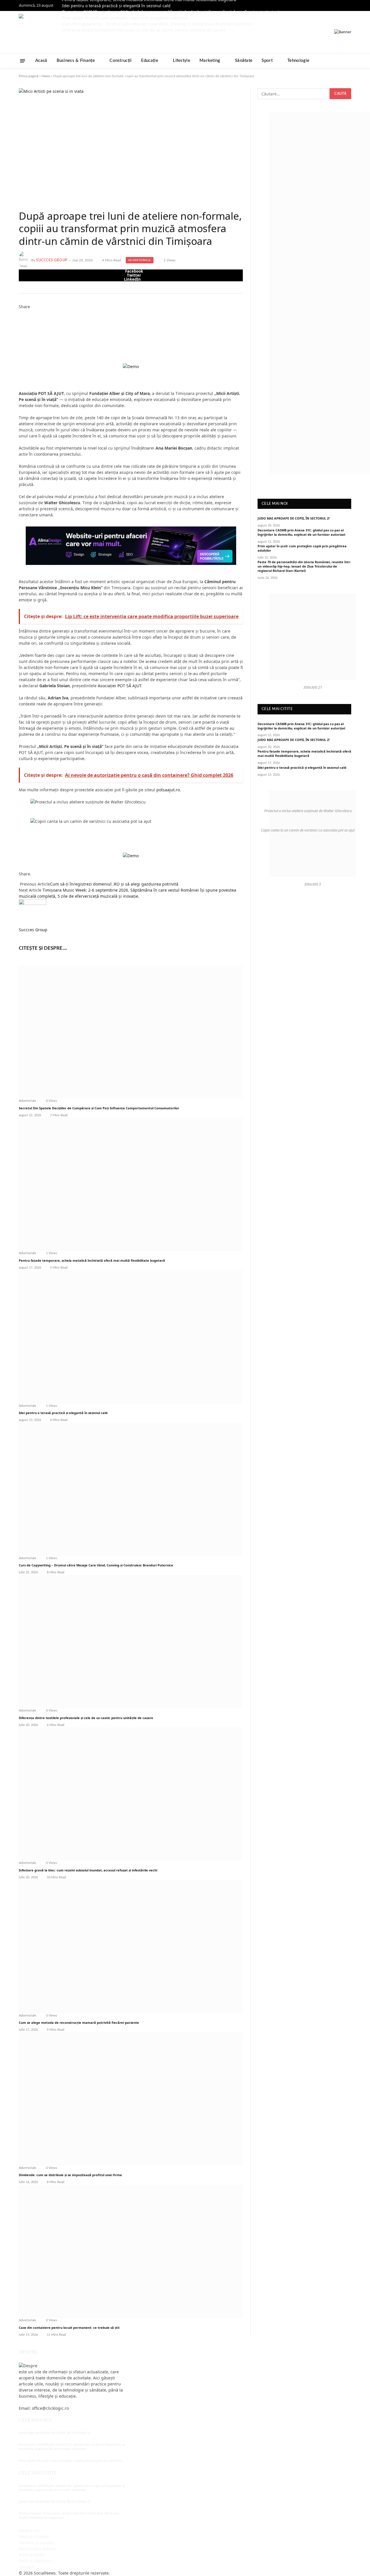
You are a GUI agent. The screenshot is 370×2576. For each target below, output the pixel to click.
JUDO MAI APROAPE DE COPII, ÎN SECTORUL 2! (294, 518)
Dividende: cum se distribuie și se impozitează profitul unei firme (70, 2175)
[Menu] (23, 61)
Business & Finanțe (76, 61)
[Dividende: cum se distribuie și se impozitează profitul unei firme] (131, 2099)
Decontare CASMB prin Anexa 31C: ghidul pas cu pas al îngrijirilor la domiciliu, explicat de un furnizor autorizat (301, 532)
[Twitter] (20, 319)
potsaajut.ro (168, 790)
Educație (150, 61)
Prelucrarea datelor (38, 2549)
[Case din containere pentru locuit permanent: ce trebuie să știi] (131, 2251)
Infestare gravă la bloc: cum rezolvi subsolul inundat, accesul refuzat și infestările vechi (88, 1870)
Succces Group (52, 260)
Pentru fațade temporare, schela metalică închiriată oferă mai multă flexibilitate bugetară (92, 1260)
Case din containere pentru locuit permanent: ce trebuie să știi (69, 2328)
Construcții (121, 61)
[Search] (349, 61)
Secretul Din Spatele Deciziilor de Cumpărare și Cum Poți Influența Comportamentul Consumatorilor (99, 1108)
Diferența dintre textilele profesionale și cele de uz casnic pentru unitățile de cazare (86, 1718)
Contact (26, 2567)
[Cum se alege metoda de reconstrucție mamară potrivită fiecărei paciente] (131, 1946)
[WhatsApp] (20, 343)
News (46, 76)
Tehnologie (298, 61)
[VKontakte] (20, 331)
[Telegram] (20, 337)
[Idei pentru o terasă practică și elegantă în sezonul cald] (131, 1337)
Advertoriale (140, 260)
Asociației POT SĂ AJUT (119, 686)
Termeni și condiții (37, 2543)
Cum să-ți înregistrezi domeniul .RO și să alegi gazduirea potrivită (114, 884)
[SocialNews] (73, 32)
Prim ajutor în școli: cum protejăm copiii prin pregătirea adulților (302, 548)
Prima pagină (29, 76)
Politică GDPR (32, 2555)
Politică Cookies (34, 2537)
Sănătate (244, 61)
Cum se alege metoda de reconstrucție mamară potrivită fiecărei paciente (79, 2022)
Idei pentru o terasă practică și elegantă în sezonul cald (116, 6)
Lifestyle (182, 61)
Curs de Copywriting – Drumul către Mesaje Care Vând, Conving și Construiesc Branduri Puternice (96, 1565)
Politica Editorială (36, 2561)
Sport (267, 61)
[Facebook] (20, 313)
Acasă (41, 61)
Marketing (210, 61)
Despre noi (29, 2530)
